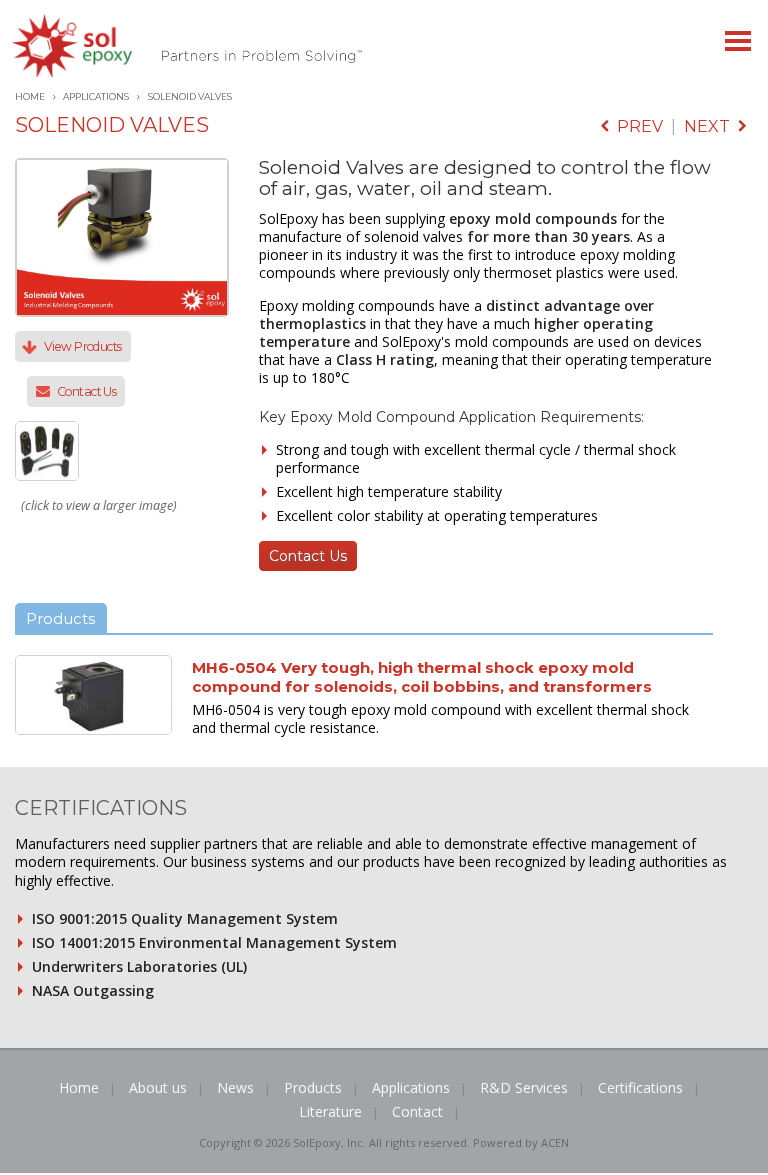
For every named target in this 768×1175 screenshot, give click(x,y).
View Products (83, 346)
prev (636, 126)
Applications (96, 96)
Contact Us (86, 391)
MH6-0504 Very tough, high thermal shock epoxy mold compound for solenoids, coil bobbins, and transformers (422, 676)
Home (30, 96)
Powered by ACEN (521, 1142)
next (711, 126)
